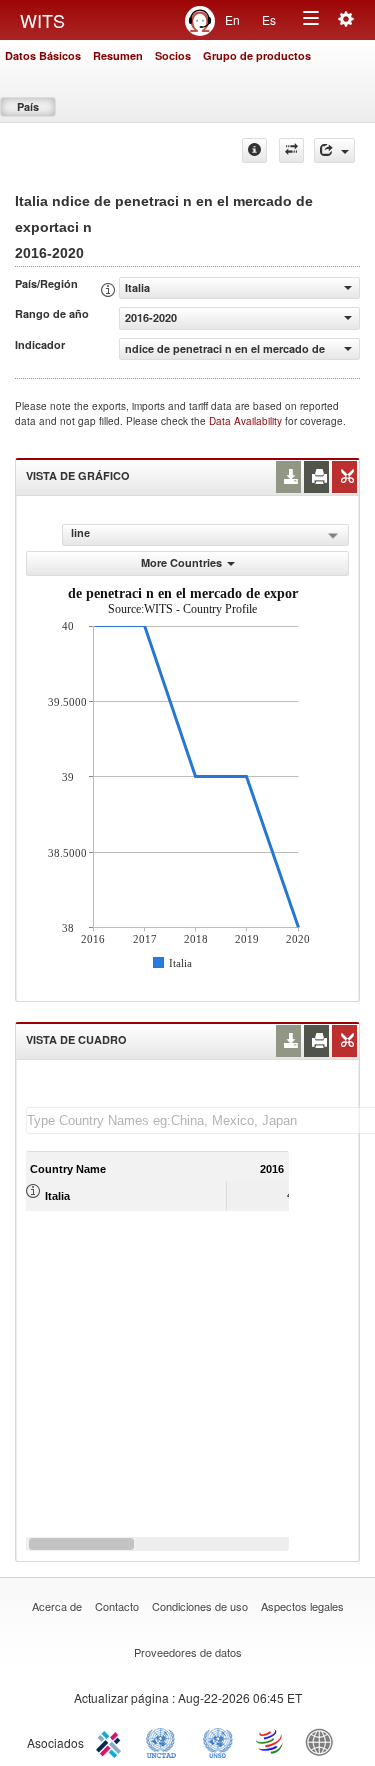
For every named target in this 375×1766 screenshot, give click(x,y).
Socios (173, 55)
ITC (112, 1741)
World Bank (324, 1741)
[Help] (254, 150)
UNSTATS (218, 1741)
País (28, 106)
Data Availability (247, 421)
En (232, 19)
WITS (42, 20)
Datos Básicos (43, 55)
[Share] (334, 150)
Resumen (118, 55)
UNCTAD (165, 1741)
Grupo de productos (257, 55)
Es (269, 19)
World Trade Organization (271, 1741)
